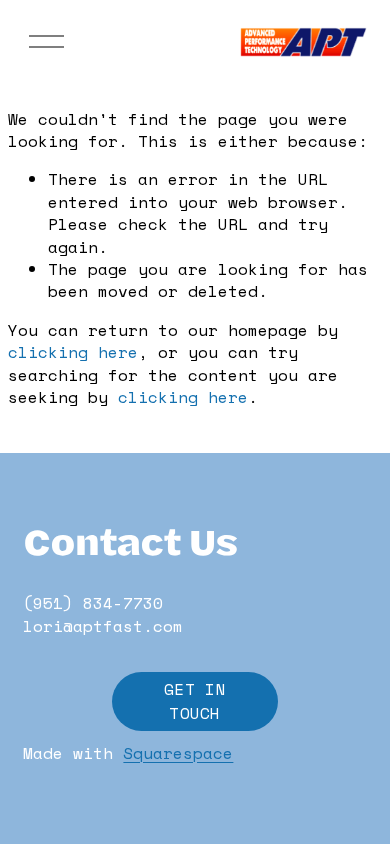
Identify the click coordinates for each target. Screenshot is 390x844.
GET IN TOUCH (195, 701)
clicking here (73, 352)
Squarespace (178, 753)
